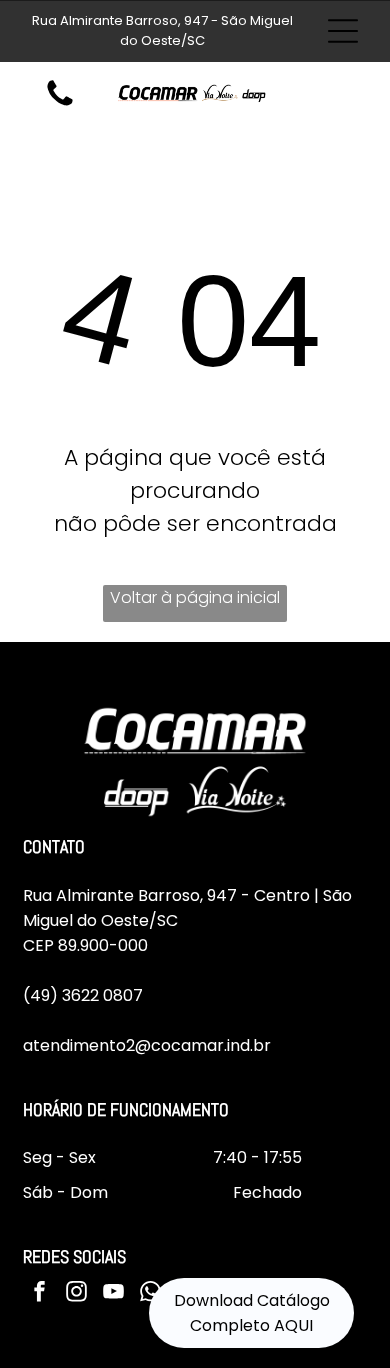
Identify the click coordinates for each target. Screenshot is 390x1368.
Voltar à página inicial (195, 597)
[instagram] (76, 1294)
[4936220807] (60, 104)
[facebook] (39, 1294)
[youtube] (113, 1294)
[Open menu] (343, 31)
